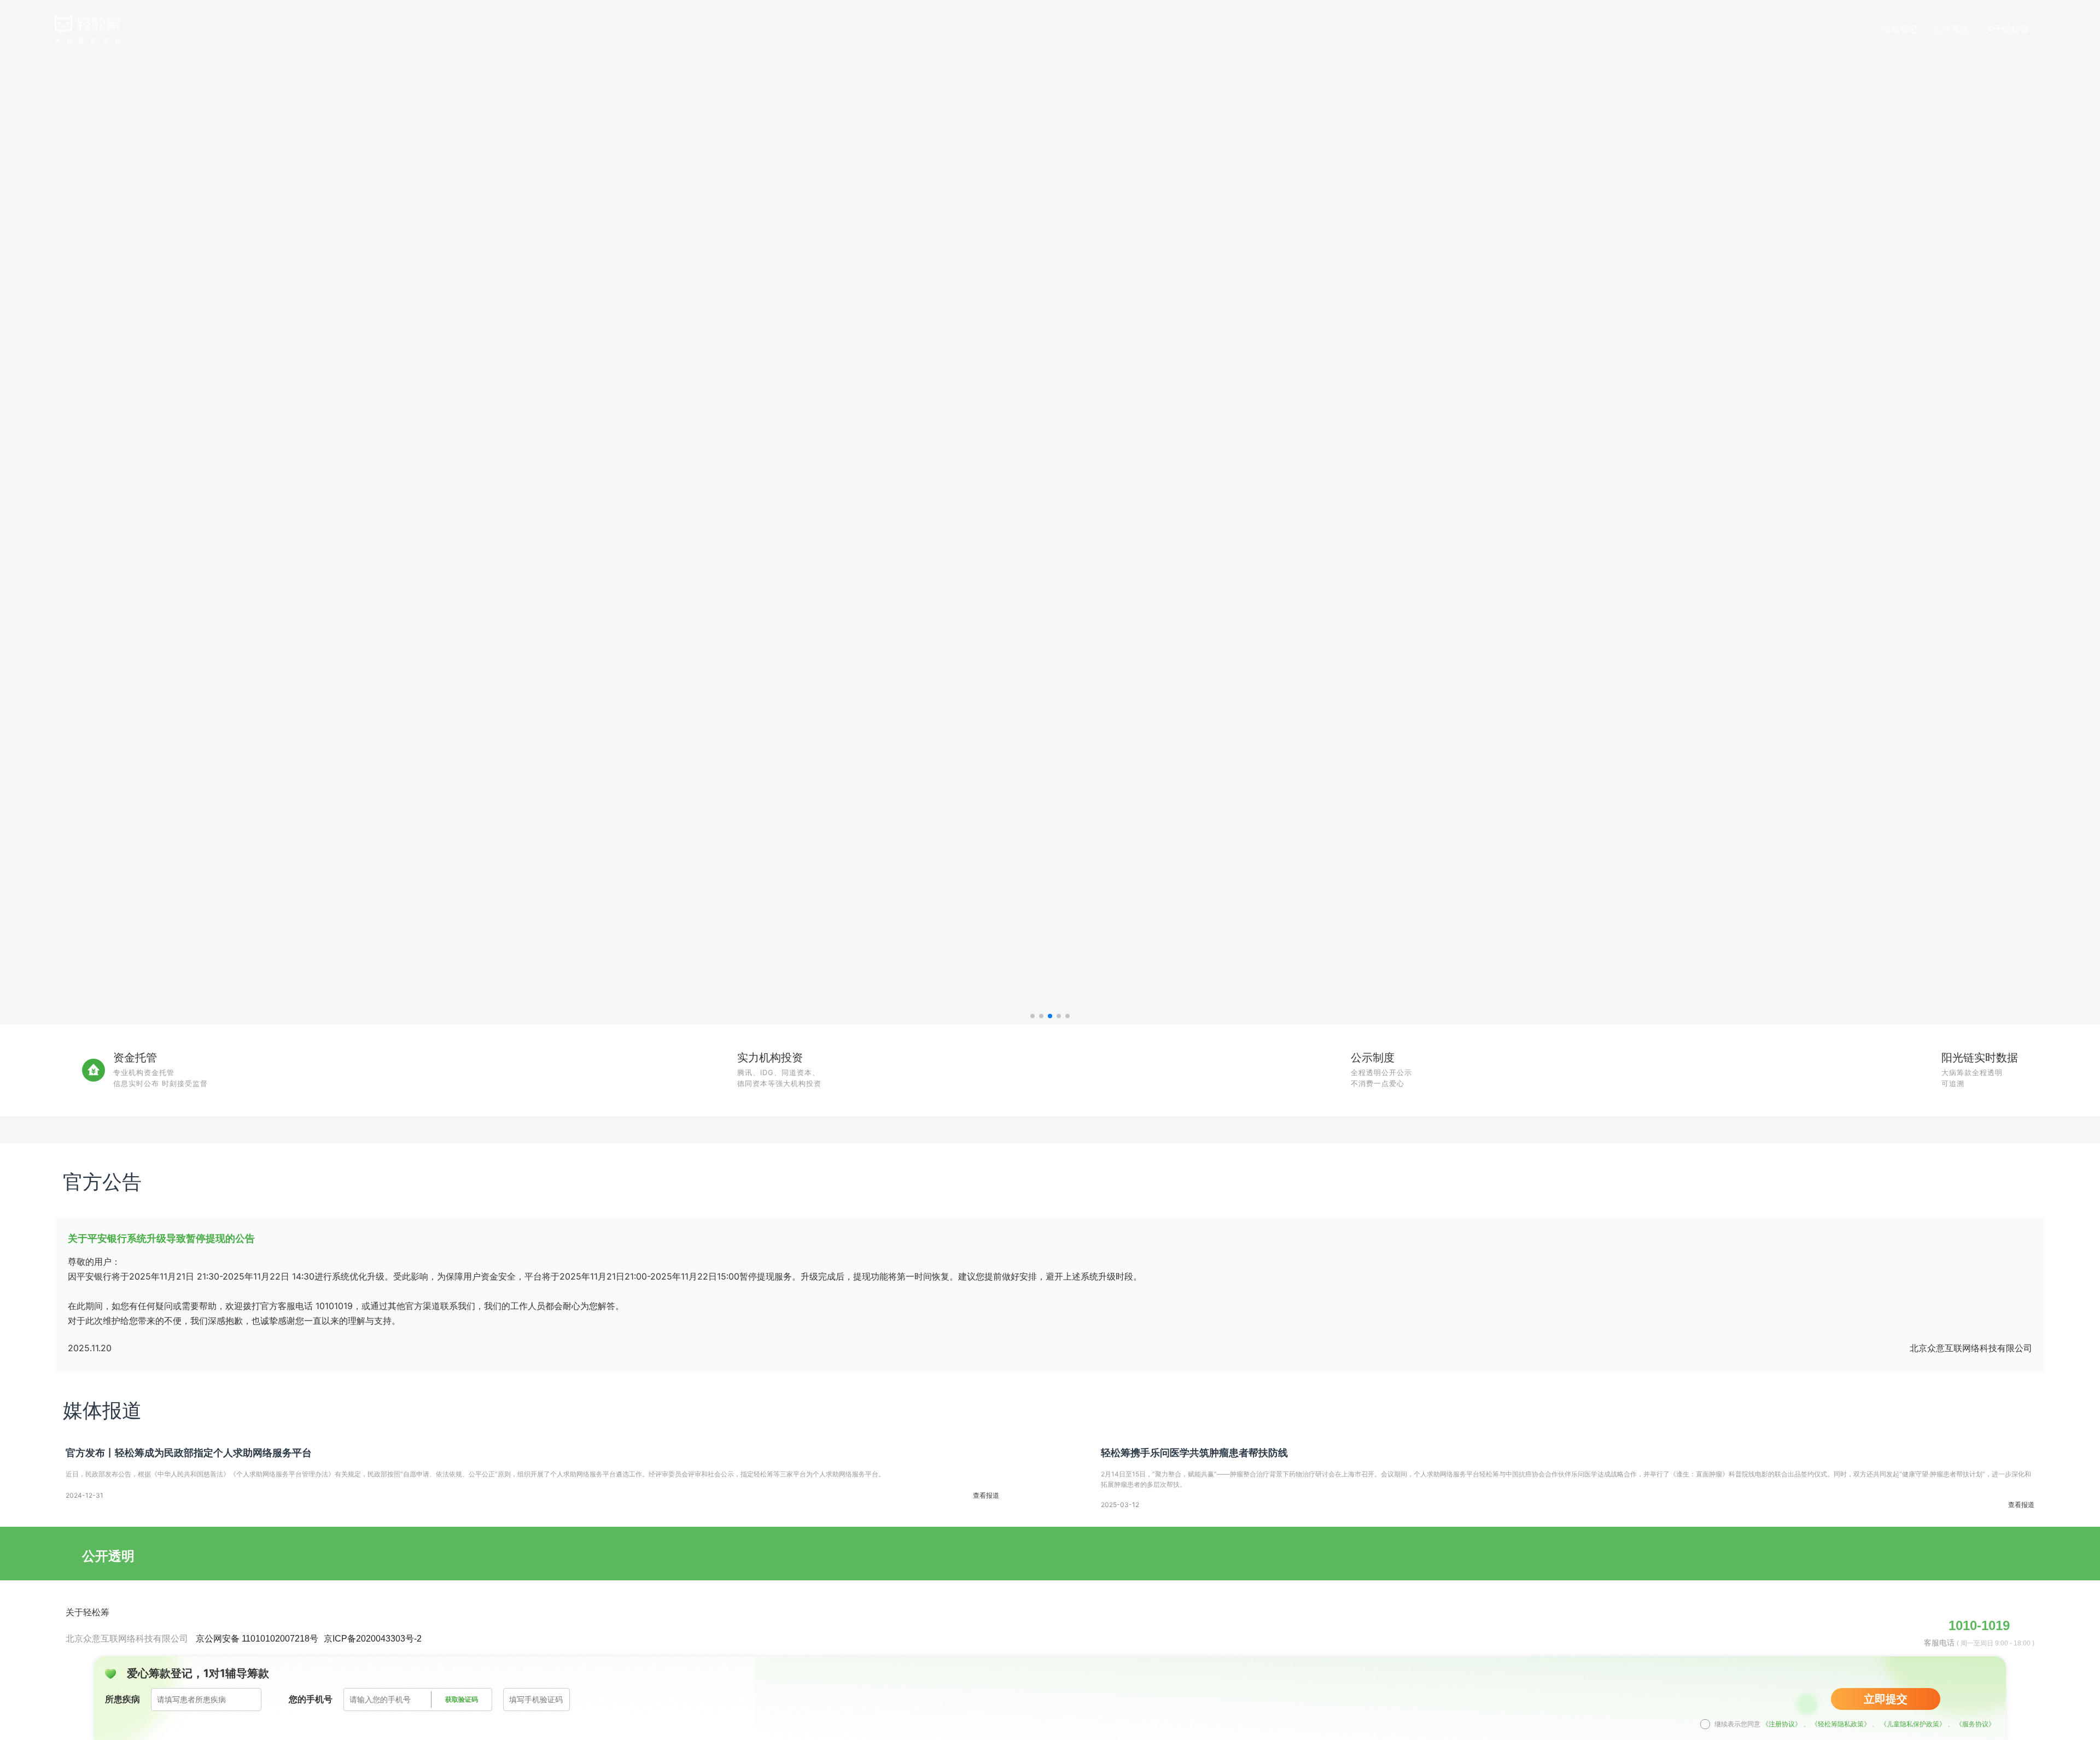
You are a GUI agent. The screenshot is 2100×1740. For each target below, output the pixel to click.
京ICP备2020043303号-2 (373, 1639)
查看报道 (986, 1496)
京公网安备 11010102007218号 (257, 1639)
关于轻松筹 (87, 1612)
